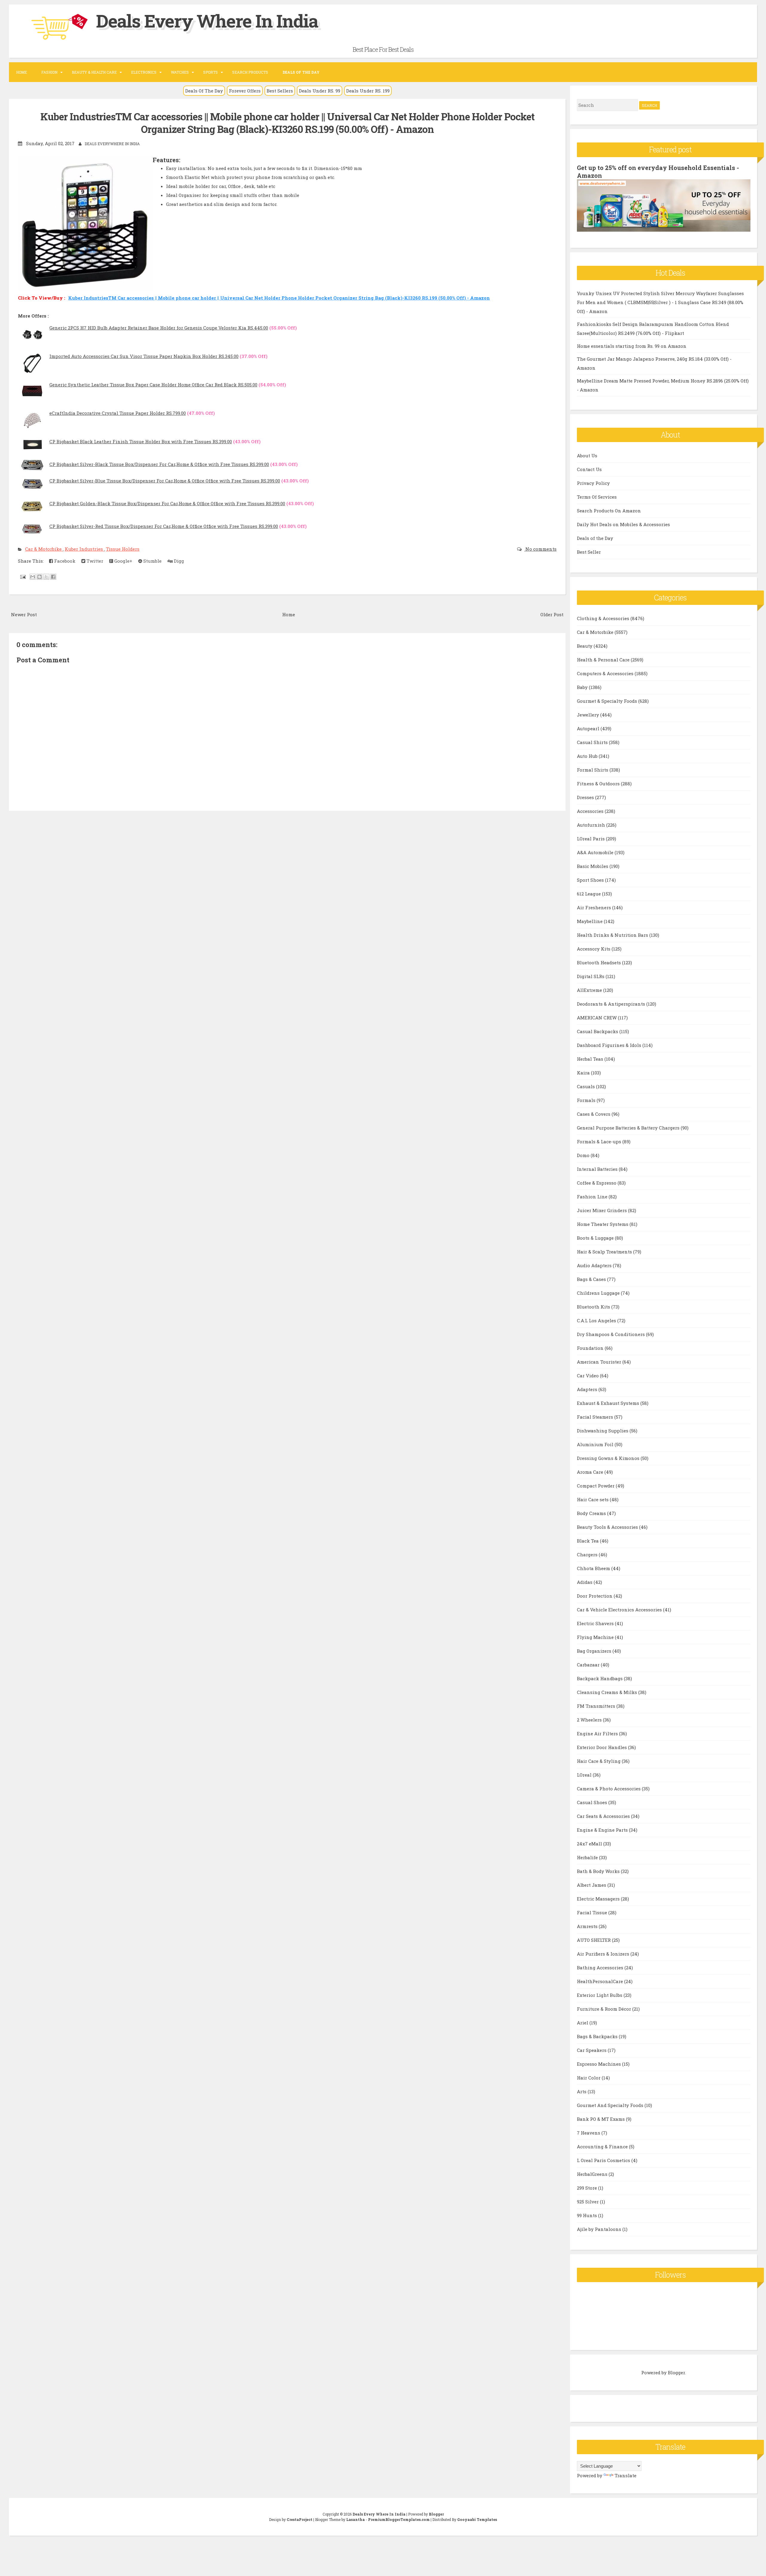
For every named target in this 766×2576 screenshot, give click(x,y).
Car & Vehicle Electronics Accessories (620, 1610)
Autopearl (589, 728)
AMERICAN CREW (597, 1018)
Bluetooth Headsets (599, 963)
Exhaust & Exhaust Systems (609, 1403)
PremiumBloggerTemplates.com (399, 2519)
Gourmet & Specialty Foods (608, 701)
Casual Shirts (593, 742)
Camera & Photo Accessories (609, 1789)
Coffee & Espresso (597, 1183)
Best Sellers (280, 91)
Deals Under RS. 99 (320, 91)
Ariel (583, 2023)
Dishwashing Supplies (603, 1431)
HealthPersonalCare (601, 1981)
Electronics (144, 72)
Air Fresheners (595, 907)
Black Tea (588, 1541)
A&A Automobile (596, 852)
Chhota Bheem (594, 1568)
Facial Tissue (593, 1912)
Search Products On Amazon (609, 511)
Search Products (250, 72)
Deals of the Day (595, 538)
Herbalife (588, 1857)
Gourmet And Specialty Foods (611, 2105)
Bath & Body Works (599, 1871)
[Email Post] (22, 576)
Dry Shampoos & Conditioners (611, 1334)
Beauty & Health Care (94, 72)
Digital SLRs (591, 976)
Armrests (588, 1926)
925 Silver (588, 2202)
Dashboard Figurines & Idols (610, 1045)
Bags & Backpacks (598, 2036)
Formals (587, 1100)
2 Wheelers (590, 1720)
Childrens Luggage (599, 1293)
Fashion (49, 72)
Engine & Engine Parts (603, 1830)
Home (22, 72)
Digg (178, 561)
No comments (540, 549)
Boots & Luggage (596, 1238)
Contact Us (589, 469)
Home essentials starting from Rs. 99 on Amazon (632, 346)
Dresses (586, 797)
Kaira (584, 1073)
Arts (582, 2091)
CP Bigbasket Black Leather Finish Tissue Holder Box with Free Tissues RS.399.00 (141, 441)
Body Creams (592, 1513)
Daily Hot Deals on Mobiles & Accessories (623, 524)
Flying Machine (596, 1637)
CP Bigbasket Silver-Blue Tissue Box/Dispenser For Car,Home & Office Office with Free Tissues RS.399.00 (165, 481)
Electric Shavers (596, 1623)
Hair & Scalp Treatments (605, 1252)
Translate (626, 2475)
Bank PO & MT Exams (601, 2119)
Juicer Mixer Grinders (602, 1210)
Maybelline (590, 921)
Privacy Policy (593, 483)
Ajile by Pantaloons (600, 2229)
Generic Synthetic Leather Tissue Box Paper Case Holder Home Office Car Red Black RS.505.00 (153, 385)
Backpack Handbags (600, 1678)
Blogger (676, 2372)
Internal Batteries (598, 1169)
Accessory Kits (594, 949)
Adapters (588, 1389)
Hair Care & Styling (599, 1761)
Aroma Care (591, 1472)
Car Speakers (592, 2050)
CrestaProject (300, 2519)
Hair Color (589, 2078)
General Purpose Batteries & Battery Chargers (629, 1128)
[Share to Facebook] (53, 577)
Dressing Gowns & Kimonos (609, 1458)
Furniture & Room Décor (605, 2009)
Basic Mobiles (593, 866)
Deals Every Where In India (207, 21)
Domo (584, 1155)
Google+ (123, 561)
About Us (587, 456)
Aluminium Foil (596, 1444)
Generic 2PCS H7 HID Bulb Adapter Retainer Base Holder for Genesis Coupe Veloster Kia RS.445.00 (159, 328)
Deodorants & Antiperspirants (612, 1004)
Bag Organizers (595, 1651)
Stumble (152, 561)
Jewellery (589, 715)
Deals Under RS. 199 (368, 91)
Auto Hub (588, 756)
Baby (583, 687)
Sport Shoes (591, 880)
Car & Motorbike (44, 549)
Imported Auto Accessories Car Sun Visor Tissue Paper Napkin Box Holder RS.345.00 (144, 356)
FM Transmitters (597, 1706)
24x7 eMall (590, 1844)
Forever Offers (245, 91)
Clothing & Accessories (604, 618)
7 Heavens (589, 2133)
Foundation (591, 1348)
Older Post (552, 614)
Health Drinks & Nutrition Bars (613, 935)
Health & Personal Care (604, 660)
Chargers (588, 1555)
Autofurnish (592, 825)
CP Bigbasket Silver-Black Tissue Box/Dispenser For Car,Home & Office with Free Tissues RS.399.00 (159, 464)
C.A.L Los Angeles (597, 1320)
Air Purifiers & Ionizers (604, 1954)
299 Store (588, 2188)
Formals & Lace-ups (600, 1141)
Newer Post (24, 614)
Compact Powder (596, 1486)
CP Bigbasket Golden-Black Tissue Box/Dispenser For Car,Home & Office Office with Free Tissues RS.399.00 (167, 503)
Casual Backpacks (598, 1031)
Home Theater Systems (603, 1224)
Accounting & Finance (603, 2147)
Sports (211, 72)
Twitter (94, 561)
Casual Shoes (593, 1802)
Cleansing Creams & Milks (608, 1692)
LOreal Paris (591, 839)
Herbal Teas (591, 1059)
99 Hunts (588, 2215)
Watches (180, 72)
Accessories (591, 811)
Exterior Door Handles (602, 1747)
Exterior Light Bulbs (600, 1995)
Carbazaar (589, 1665)
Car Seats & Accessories (604, 1816)
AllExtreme (590, 990)
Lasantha (355, 2519)
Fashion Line (593, 1197)
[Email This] (33, 577)
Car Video (588, 1376)
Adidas (585, 1582)
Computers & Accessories (606, 673)
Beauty (585, 646)
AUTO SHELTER (594, 1940)
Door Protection (595, 1596)
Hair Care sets (593, 1499)
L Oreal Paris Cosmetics (604, 2160)
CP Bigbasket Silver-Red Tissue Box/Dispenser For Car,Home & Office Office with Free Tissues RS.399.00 (164, 526)
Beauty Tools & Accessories (608, 1527)
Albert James (592, 1885)
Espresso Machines (599, 2064)
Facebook (64, 561)
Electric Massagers (599, 1899)
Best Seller (589, 552)
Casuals (586, 1086)
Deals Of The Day (204, 91)
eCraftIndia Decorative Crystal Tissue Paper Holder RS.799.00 (118, 413)
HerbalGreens (593, 2174)
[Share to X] (46, 577)
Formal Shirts (593, 770)
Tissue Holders (123, 549)
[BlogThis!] (39, 577)
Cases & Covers (594, 1114)
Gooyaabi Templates (477, 2519)
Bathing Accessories (601, 1968)
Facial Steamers (596, 1417)
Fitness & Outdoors (599, 784)
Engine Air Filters (598, 1733)
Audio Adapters (595, 1265)
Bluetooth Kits (594, 1307)
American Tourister (600, 1362)
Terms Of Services (597, 497)
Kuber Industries (84, 549)
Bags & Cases (592, 1279)
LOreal (585, 1775)
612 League (589, 894)
